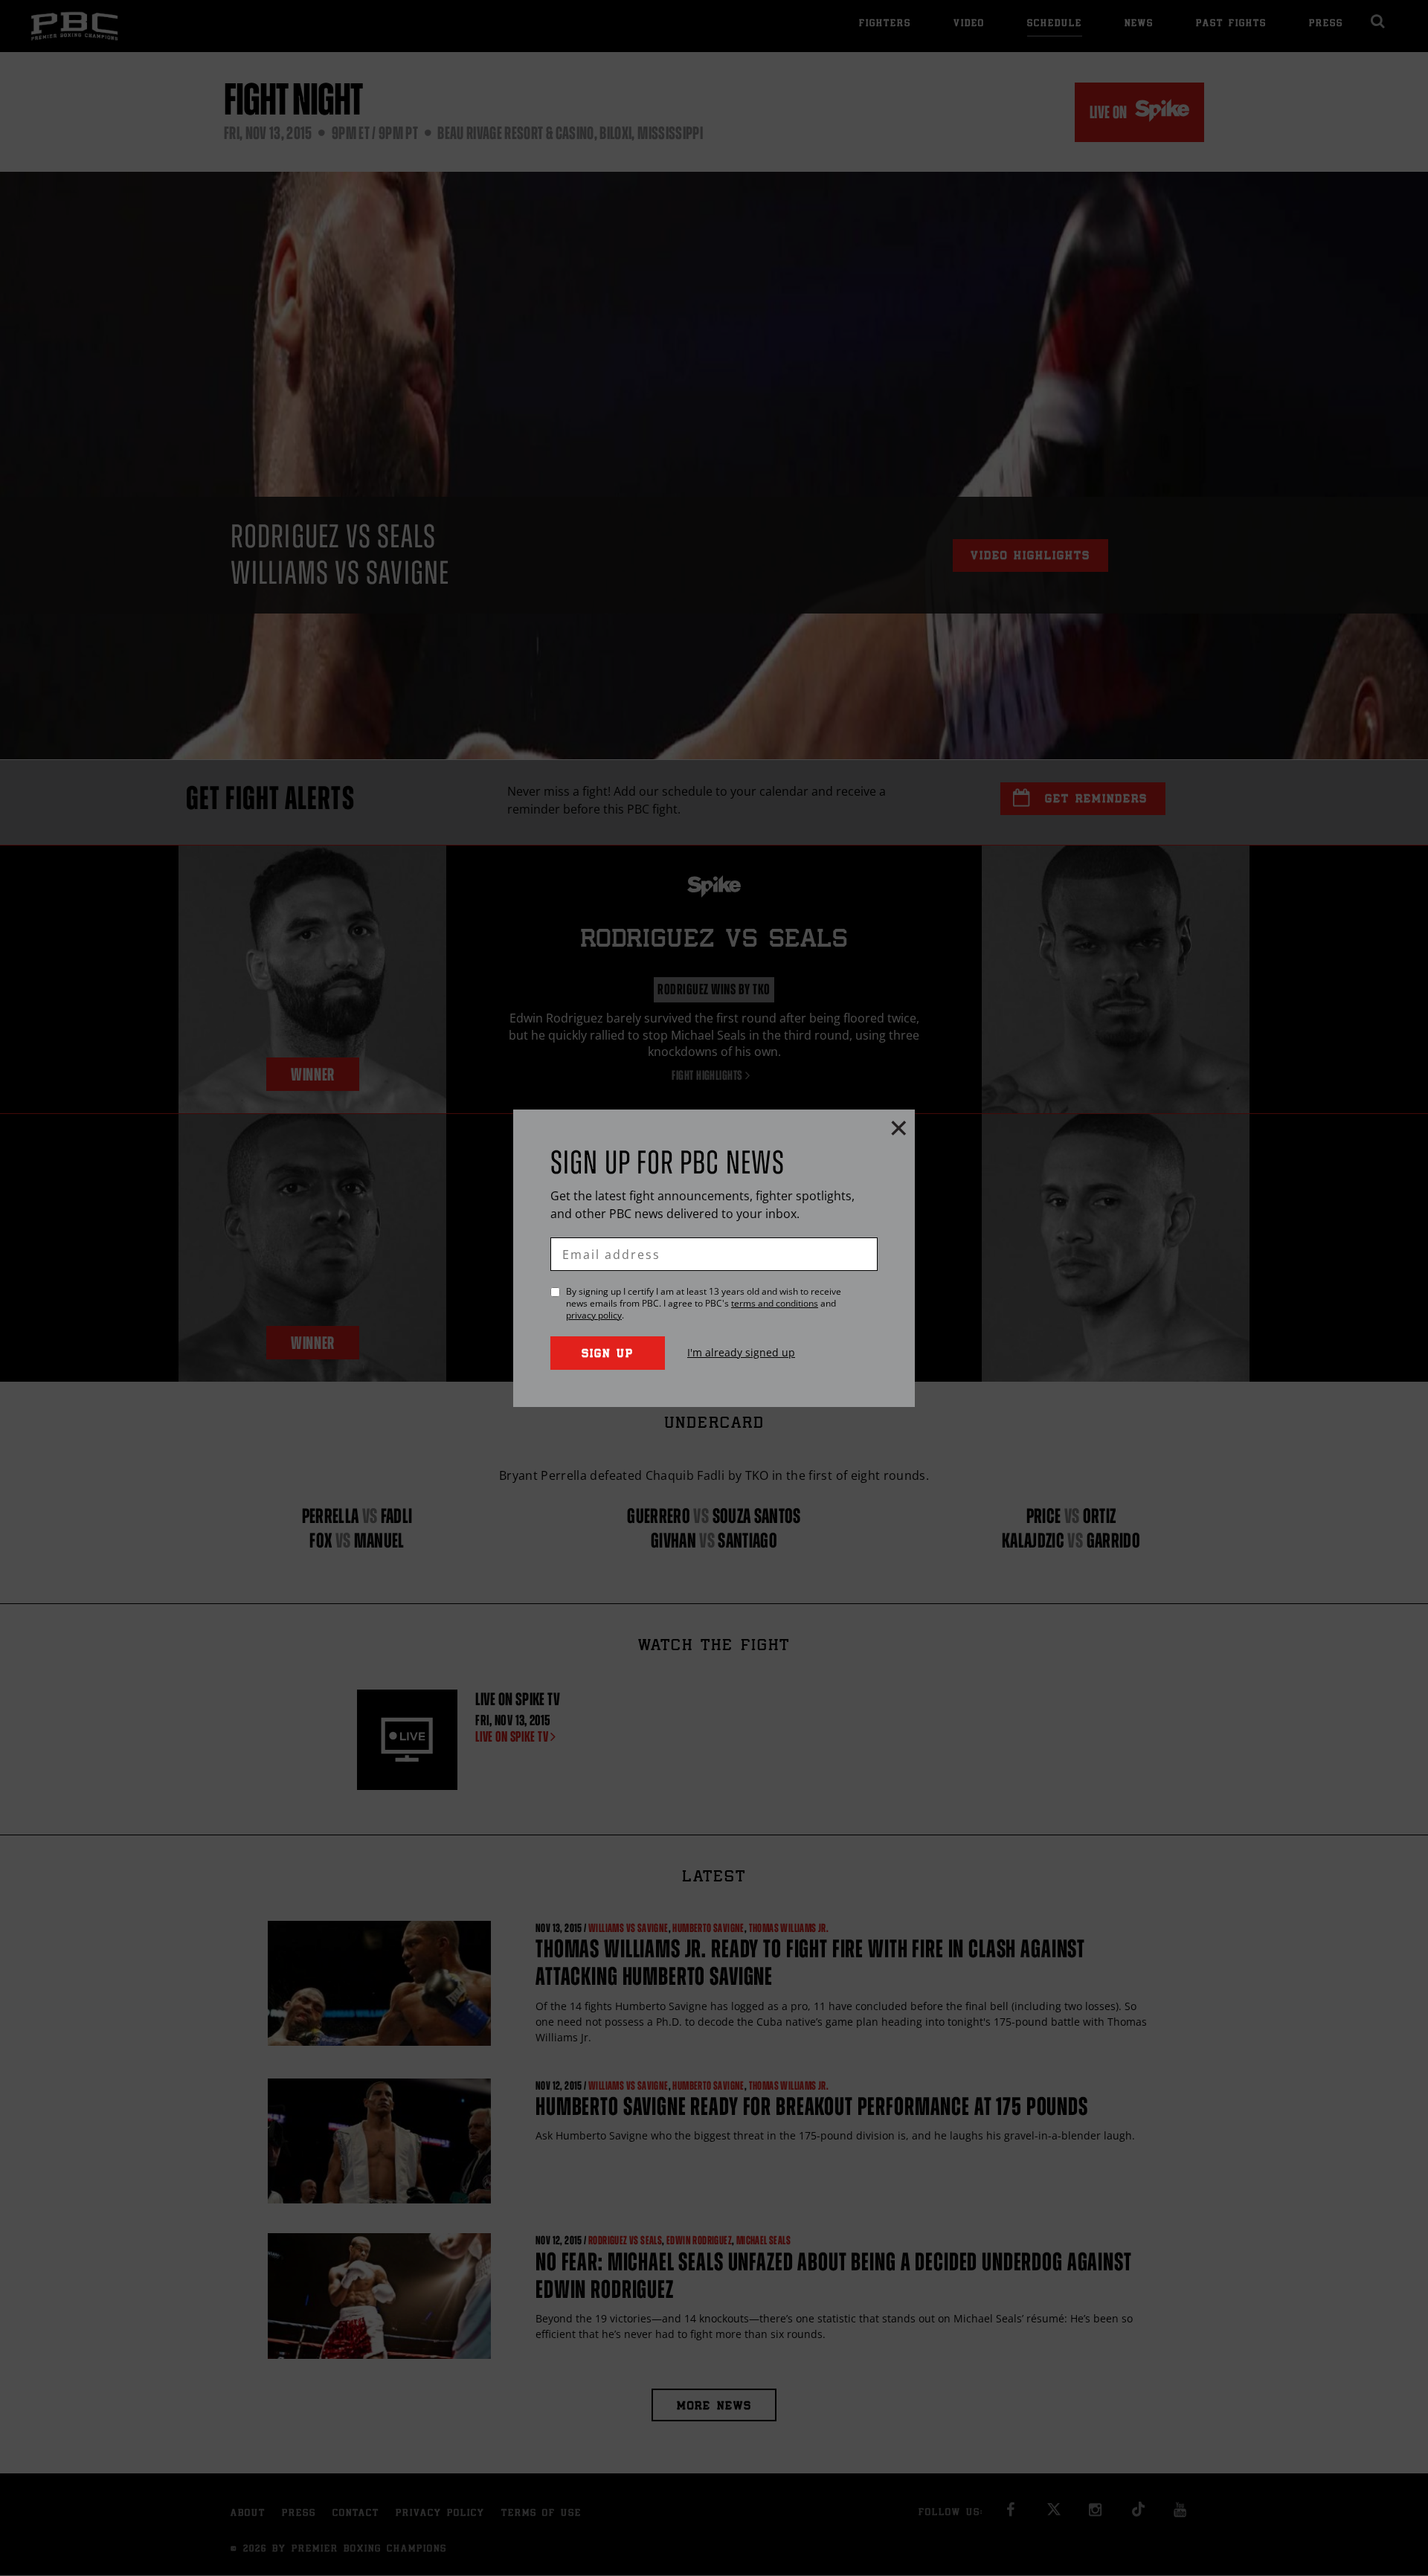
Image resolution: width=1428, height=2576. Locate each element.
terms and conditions (775, 1303)
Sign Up (608, 1355)
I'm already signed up (741, 1352)
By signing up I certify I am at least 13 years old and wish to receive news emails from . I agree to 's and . (704, 1304)
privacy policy (594, 1315)
